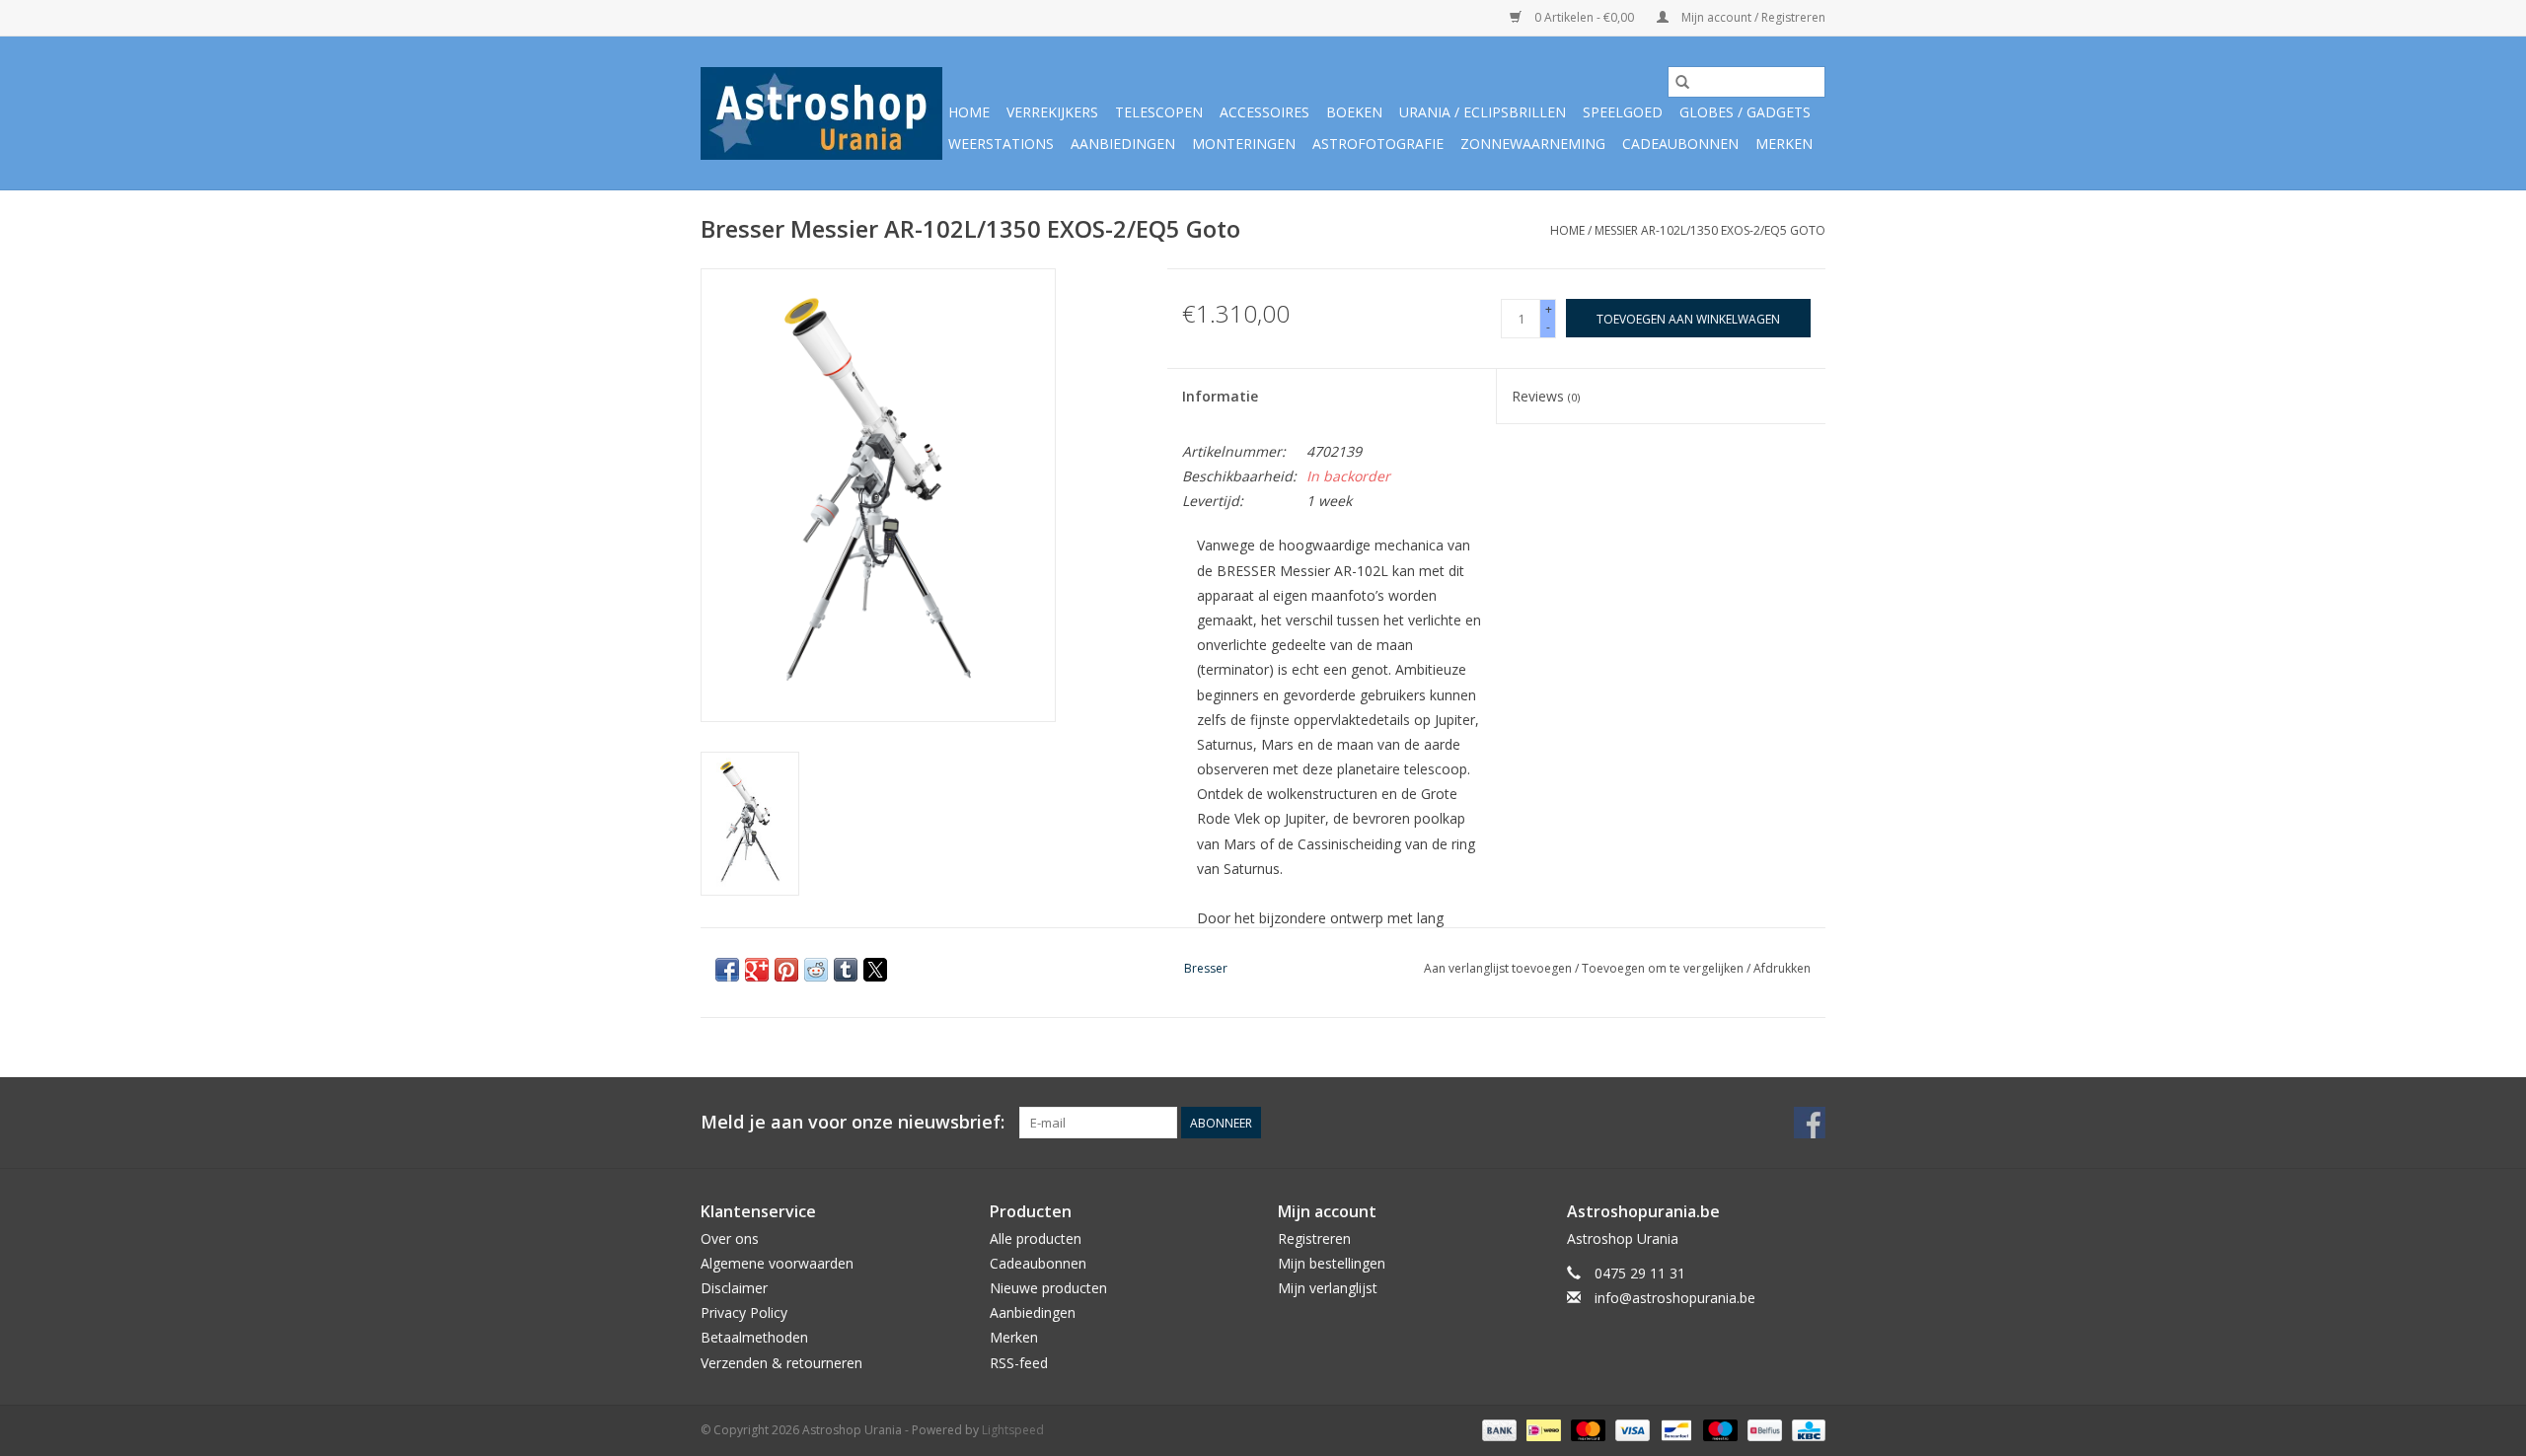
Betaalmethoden (754, 1337)
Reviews (1546, 396)
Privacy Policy (744, 1312)
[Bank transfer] (1497, 1429)
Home (969, 112)
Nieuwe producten (1048, 1288)
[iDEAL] (1541, 1429)
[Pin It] (786, 970)
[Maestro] (1718, 1429)
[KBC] (1805, 1429)
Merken (1784, 144)
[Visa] (1631, 1429)
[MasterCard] (1586, 1429)
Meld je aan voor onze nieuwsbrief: (853, 1122)
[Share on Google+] (757, 970)
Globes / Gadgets (1745, 112)
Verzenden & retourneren (781, 1363)
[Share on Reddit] (816, 970)
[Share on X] (875, 970)
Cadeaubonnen (1680, 144)
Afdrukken (1782, 968)
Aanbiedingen (1123, 144)
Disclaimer (734, 1288)
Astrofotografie (1378, 144)
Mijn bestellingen (1332, 1263)
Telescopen (1159, 112)
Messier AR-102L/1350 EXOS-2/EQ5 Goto (1710, 230)
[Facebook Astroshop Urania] (1810, 1123)
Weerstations (1001, 144)
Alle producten (1036, 1238)
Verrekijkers (1052, 112)
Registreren (1314, 1238)
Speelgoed (1623, 112)
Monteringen (1244, 144)
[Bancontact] (1674, 1429)
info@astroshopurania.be (1675, 1298)
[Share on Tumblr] (846, 970)
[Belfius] (1762, 1429)
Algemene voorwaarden (777, 1263)
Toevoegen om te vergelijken (1664, 968)
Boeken (1354, 112)
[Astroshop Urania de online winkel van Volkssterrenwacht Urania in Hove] (821, 113)
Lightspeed (1013, 1430)
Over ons (730, 1238)
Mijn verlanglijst (1328, 1288)
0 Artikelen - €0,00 (1584, 17)
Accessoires (1264, 112)
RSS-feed (1019, 1363)
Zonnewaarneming (1533, 144)
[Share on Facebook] (727, 970)
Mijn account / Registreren (1752, 17)
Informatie (1220, 396)
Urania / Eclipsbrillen (1483, 112)
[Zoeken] (1682, 82)
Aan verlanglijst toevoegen (1499, 968)
